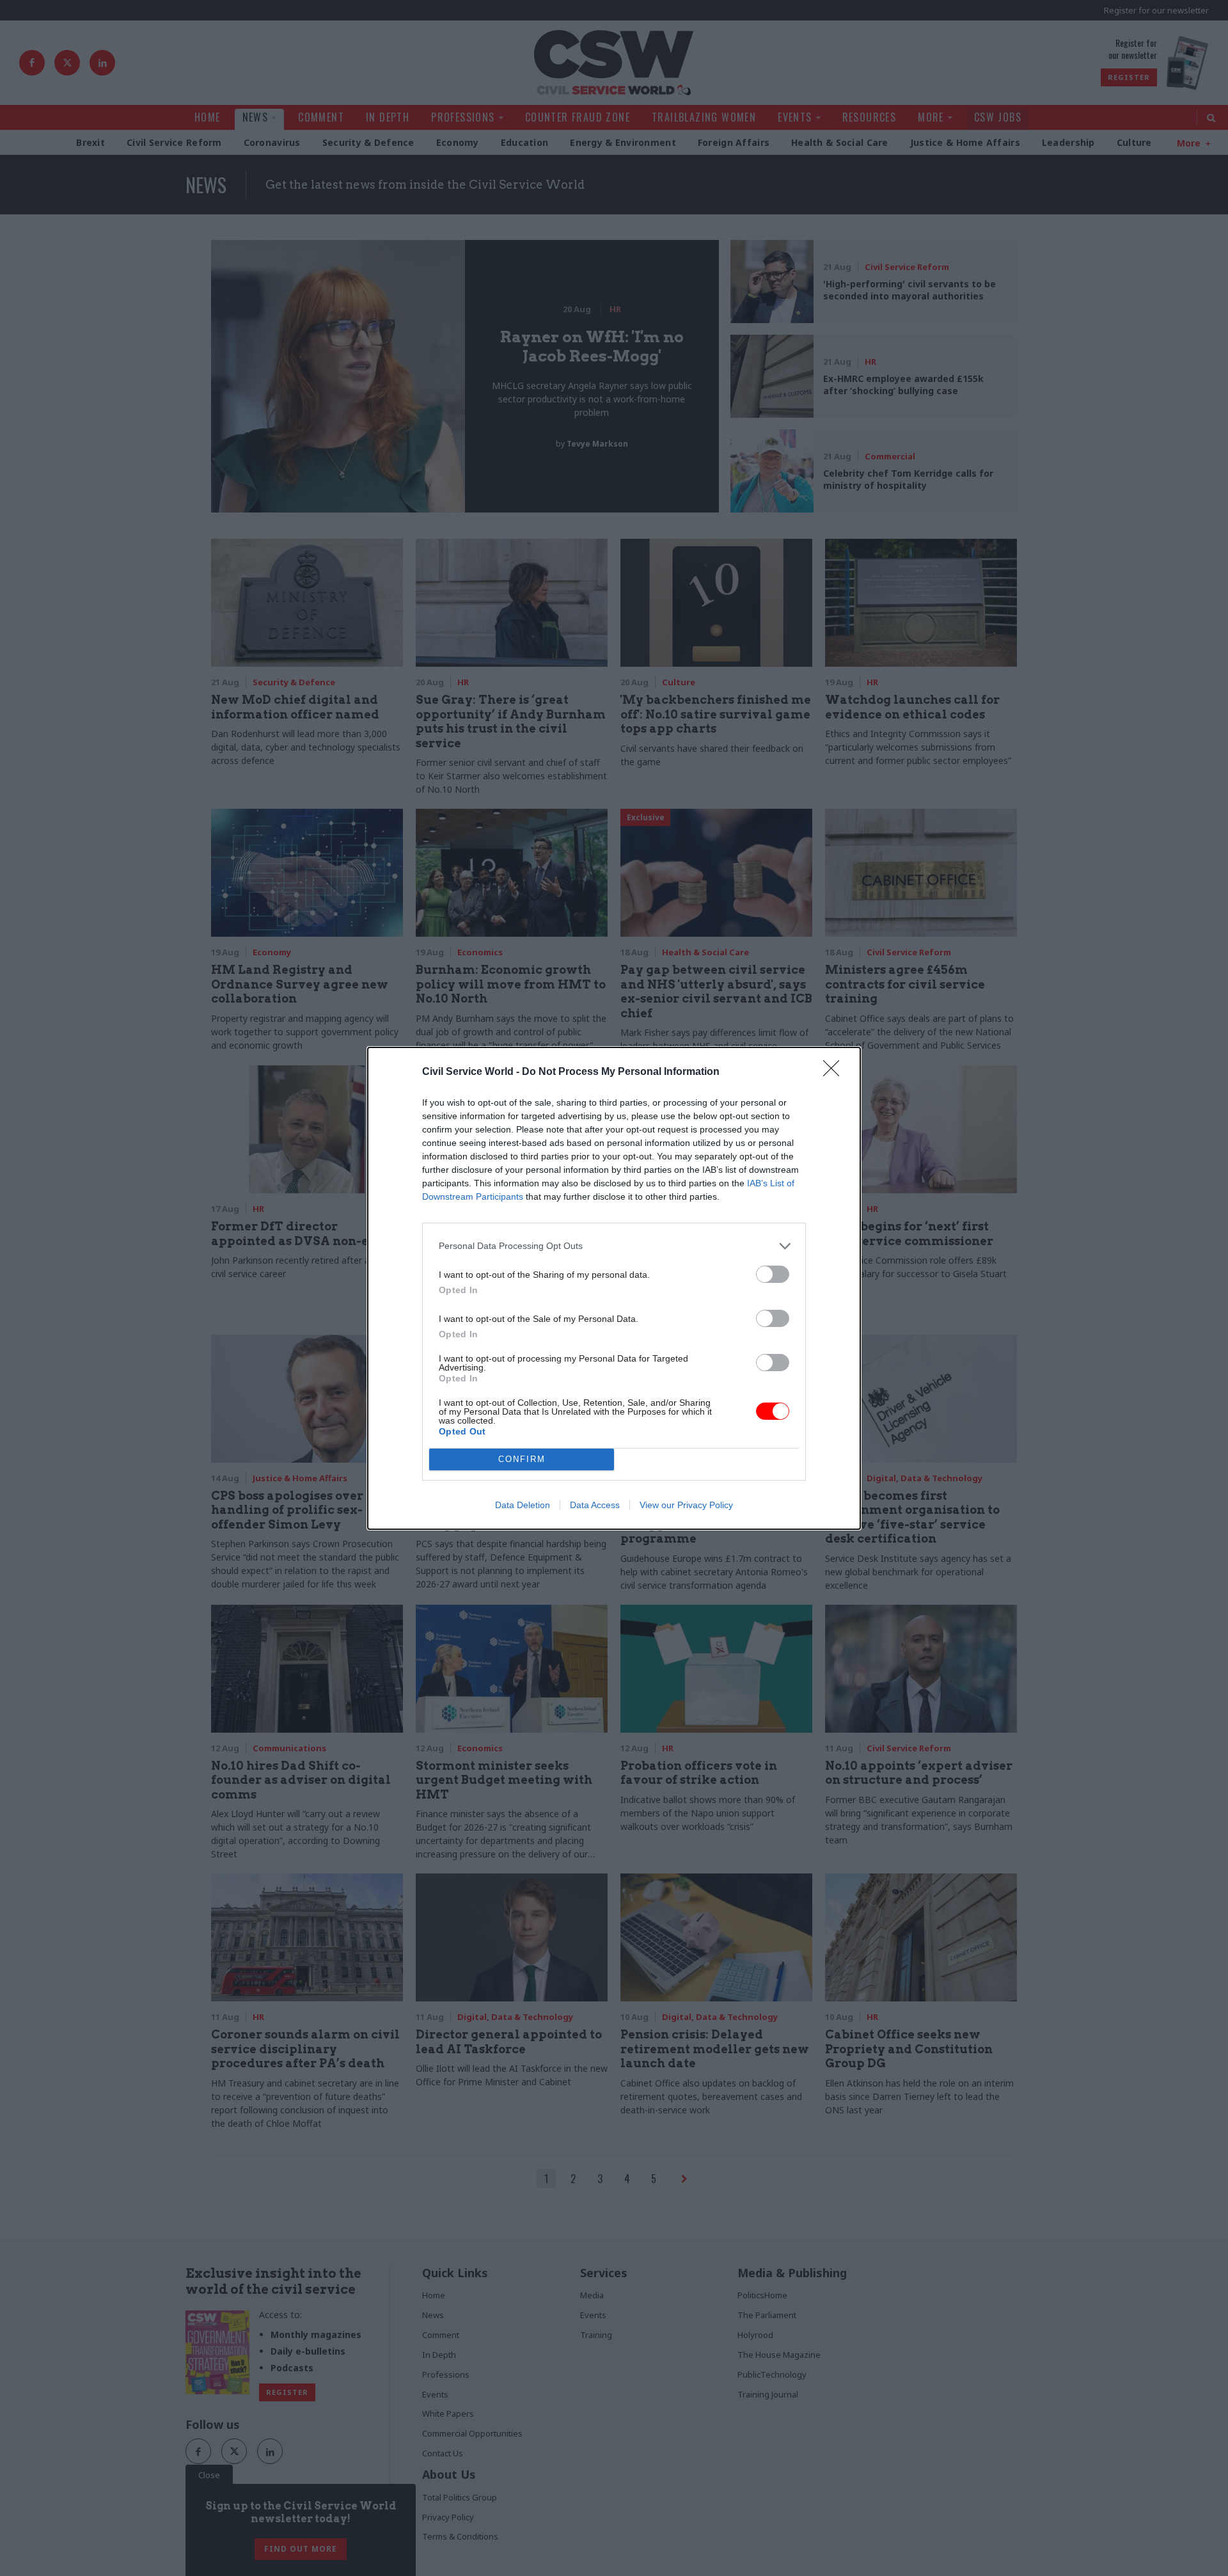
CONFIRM (522, 1459)
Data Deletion (523, 1505)
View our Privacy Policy (686, 1505)
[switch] (773, 1274)
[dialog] (614, 1288)
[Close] (835, 1072)
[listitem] (614, 1246)
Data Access (595, 1505)
